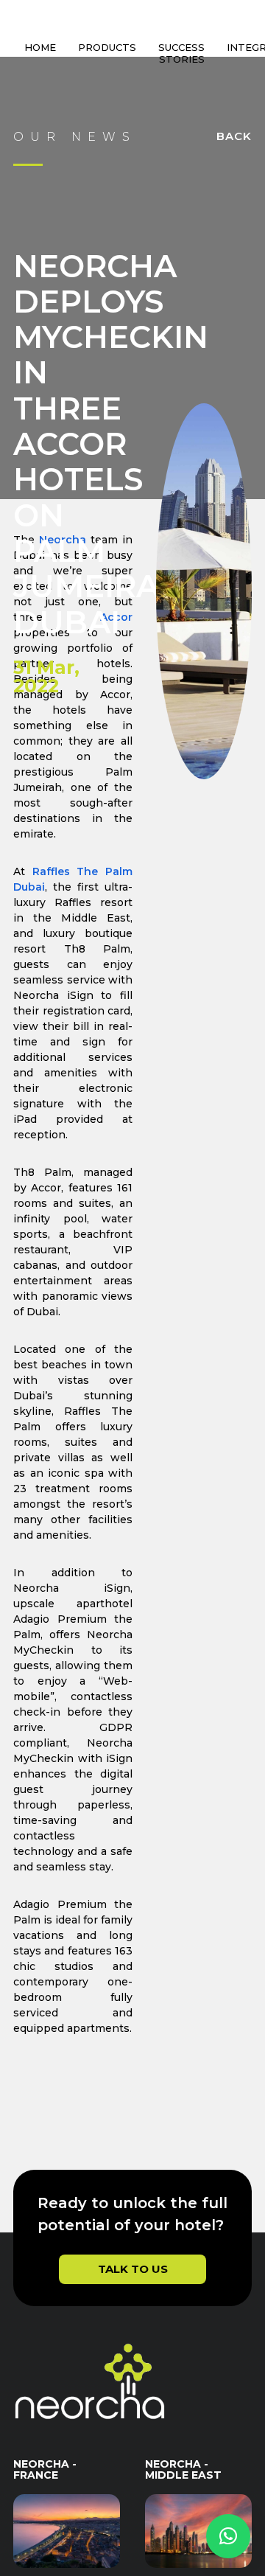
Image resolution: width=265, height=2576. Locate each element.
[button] (228, 2536)
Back (234, 158)
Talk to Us (133, 2291)
